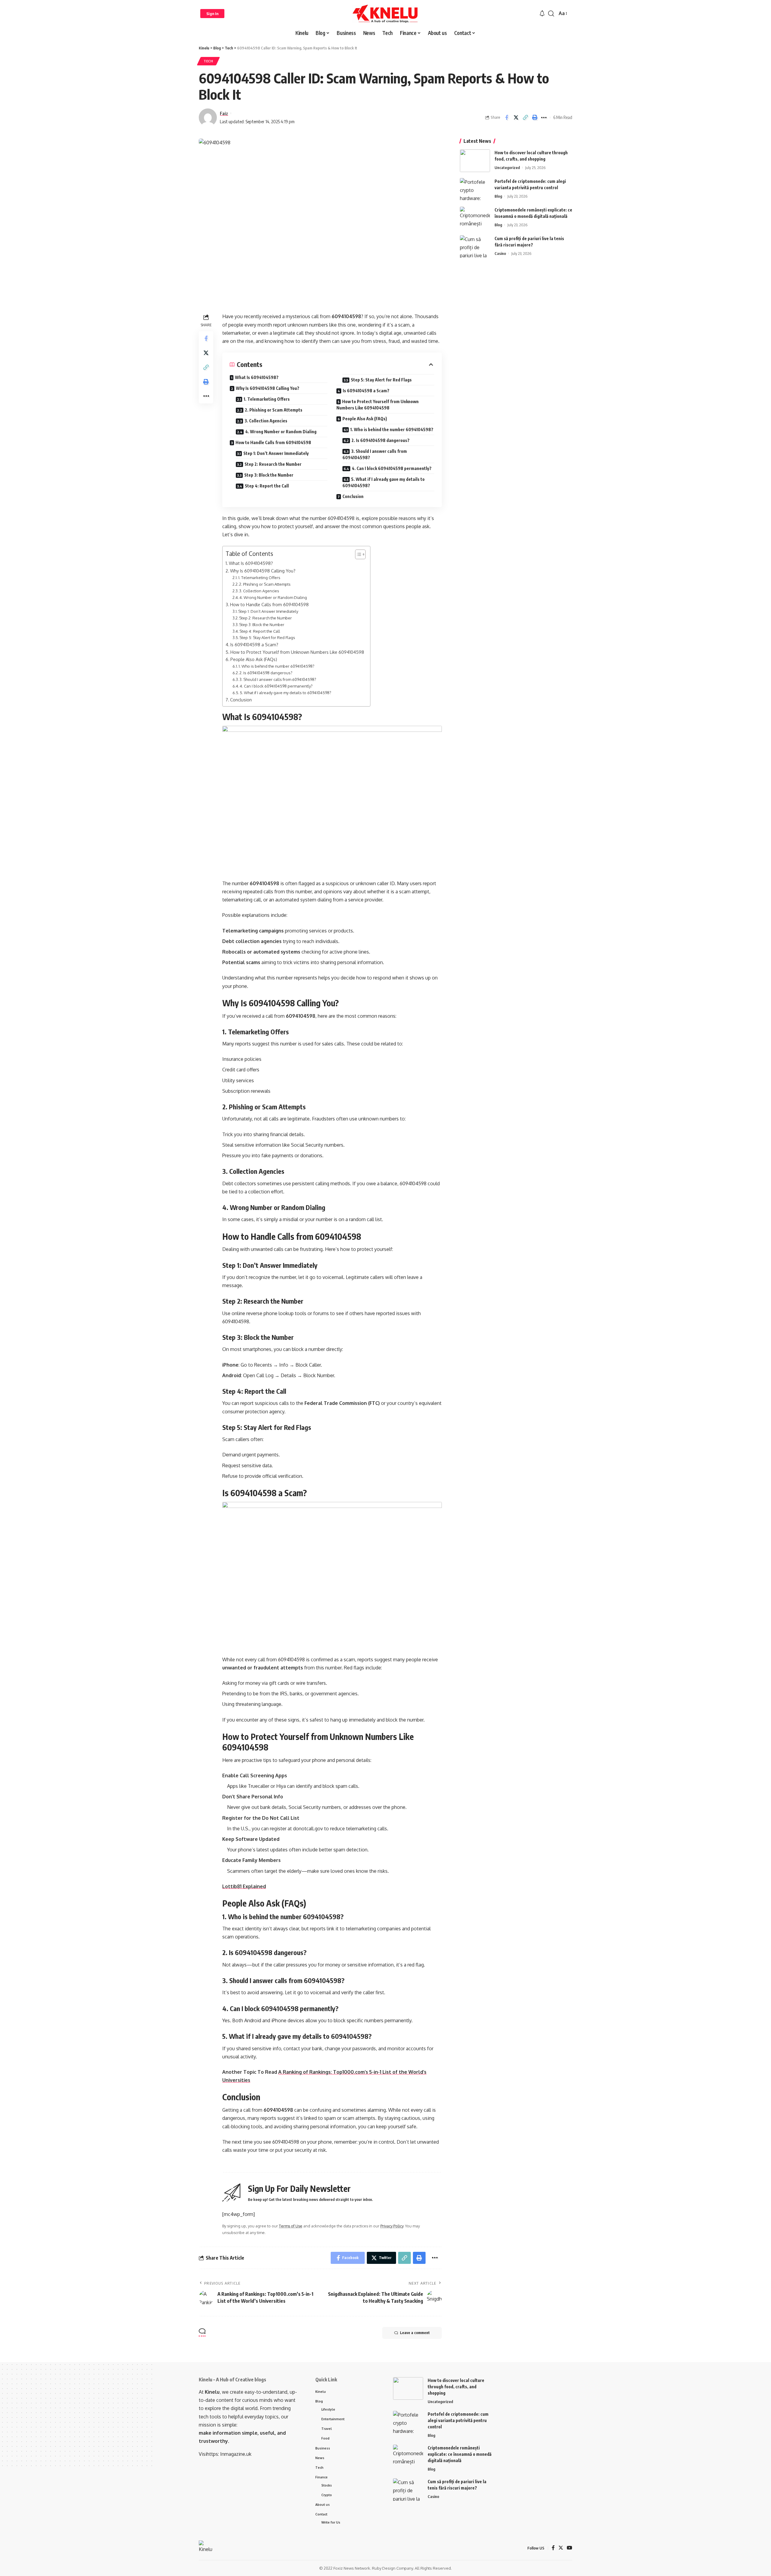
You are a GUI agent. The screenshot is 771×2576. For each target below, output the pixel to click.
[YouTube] (570, 2548)
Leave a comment (415, 2333)
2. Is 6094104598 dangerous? (381, 440)
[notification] (542, 14)
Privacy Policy (392, 2226)
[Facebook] (553, 2548)
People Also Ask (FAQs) (365, 419)
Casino (500, 253)
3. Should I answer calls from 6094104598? (375, 454)
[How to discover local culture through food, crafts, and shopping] (475, 161)
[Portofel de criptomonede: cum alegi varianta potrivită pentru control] (475, 189)
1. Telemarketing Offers (267, 399)
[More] (544, 118)
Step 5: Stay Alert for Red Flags (381, 380)
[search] (551, 14)
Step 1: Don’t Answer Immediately (276, 453)
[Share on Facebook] (507, 118)
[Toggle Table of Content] (357, 554)
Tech (208, 61)
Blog (498, 196)
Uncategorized (507, 168)
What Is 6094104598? (257, 377)
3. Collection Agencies (266, 421)
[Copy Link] (525, 118)
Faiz (224, 113)
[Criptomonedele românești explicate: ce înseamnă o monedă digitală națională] (475, 218)
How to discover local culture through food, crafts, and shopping (456, 2387)
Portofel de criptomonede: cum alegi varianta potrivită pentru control (458, 2420)
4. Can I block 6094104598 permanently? (392, 468)
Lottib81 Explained (244, 1886)
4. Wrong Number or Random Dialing (281, 432)
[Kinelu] (385, 14)
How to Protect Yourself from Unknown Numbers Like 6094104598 (378, 405)
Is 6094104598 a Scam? (366, 391)
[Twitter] (561, 2548)
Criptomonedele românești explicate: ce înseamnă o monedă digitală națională (460, 2454)
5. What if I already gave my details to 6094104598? (384, 482)
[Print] (535, 118)
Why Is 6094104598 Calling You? (268, 388)
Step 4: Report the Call (267, 486)
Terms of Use (291, 2226)
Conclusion (353, 496)
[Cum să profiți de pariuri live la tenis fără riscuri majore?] (475, 247)
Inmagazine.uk (236, 2454)
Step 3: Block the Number (269, 475)
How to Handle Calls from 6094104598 (273, 442)
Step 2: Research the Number (273, 464)
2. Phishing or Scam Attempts (274, 410)
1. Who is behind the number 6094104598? (392, 429)
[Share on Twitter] (516, 118)
